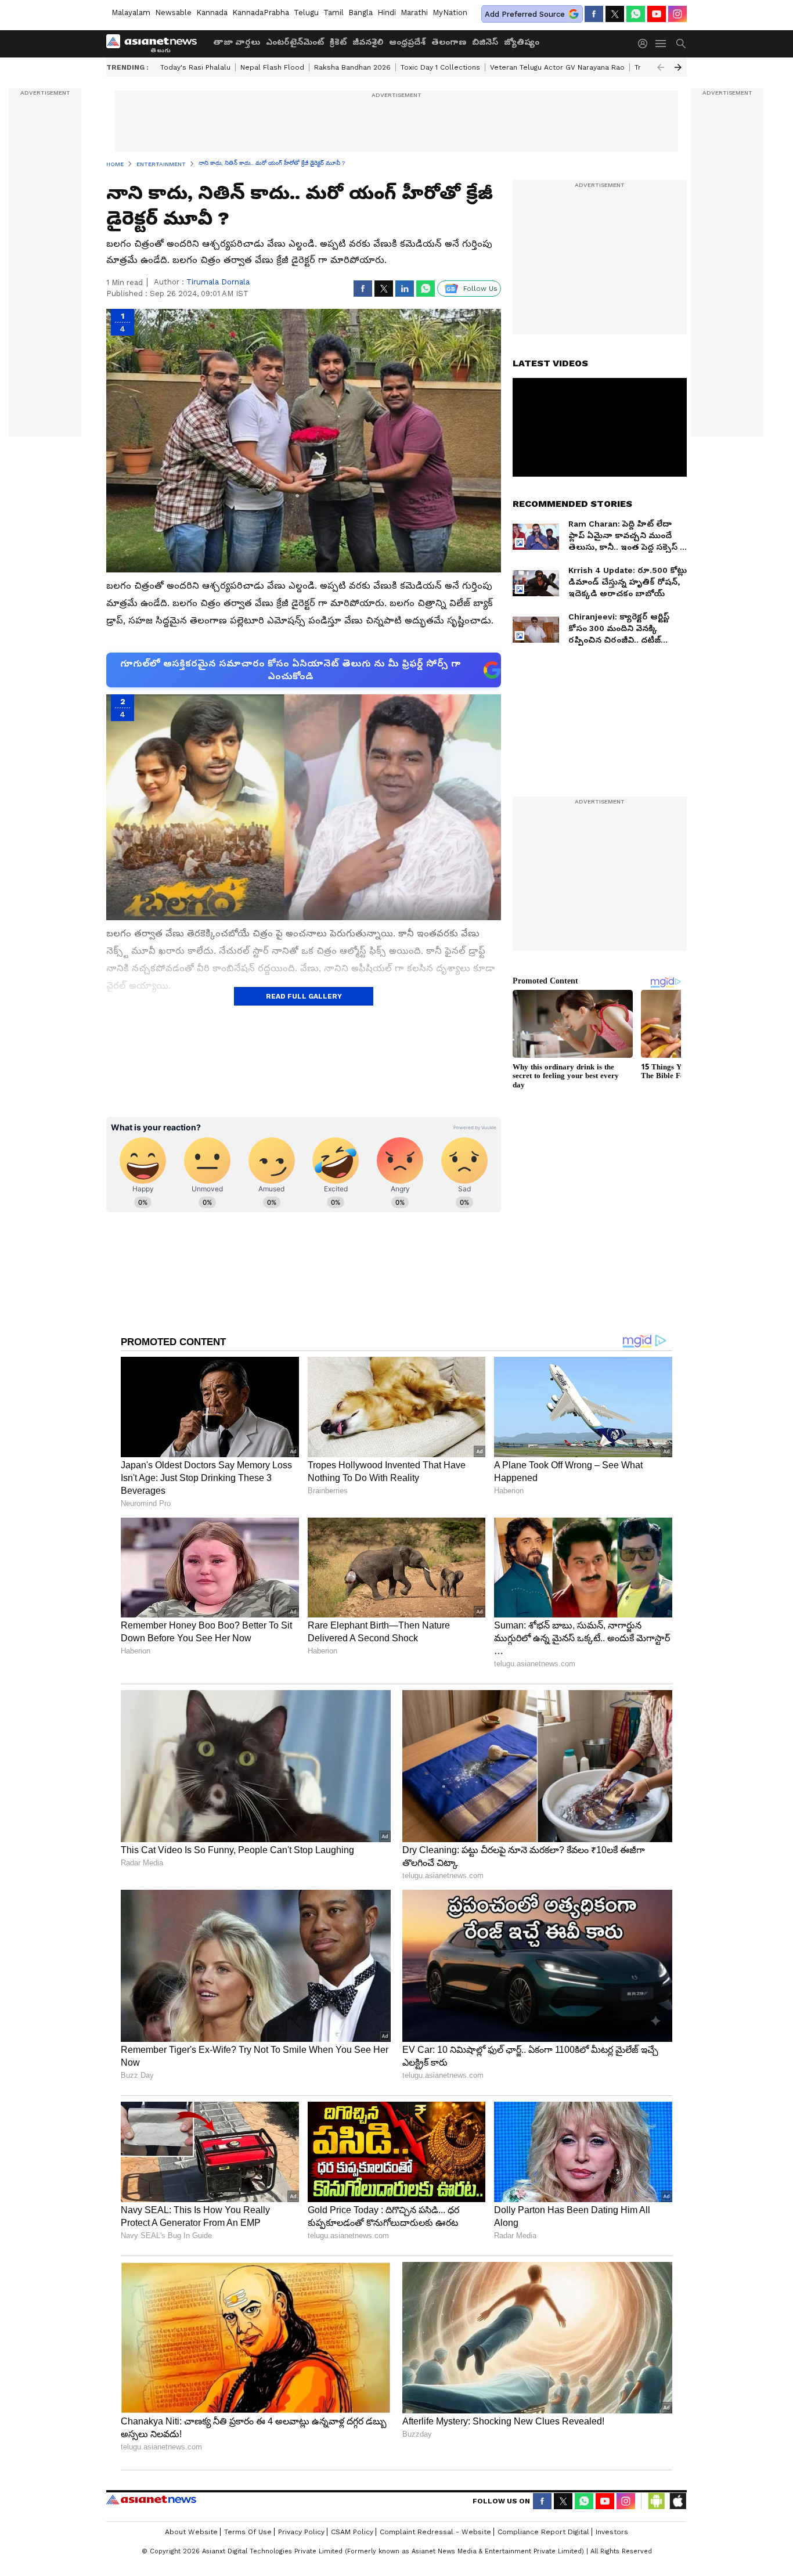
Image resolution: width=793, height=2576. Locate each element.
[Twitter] (615, 14)
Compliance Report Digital (543, 2532)
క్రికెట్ (338, 42)
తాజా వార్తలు (237, 42)
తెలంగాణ (449, 42)
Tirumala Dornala (218, 282)
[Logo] (156, 44)
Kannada (212, 12)
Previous (661, 67)
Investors (612, 2532)
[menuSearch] (681, 44)
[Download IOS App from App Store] (677, 2501)
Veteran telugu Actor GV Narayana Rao (557, 67)
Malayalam (131, 12)
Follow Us (480, 289)
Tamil (334, 12)
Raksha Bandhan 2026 (352, 67)
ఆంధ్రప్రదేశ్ (407, 42)
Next (678, 67)
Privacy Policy (301, 2532)
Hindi (387, 12)
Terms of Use (248, 2532)
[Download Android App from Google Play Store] (657, 2501)
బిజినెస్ (485, 42)
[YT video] (657, 14)
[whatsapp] (636, 14)
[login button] (646, 44)
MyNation (450, 12)
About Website (191, 2532)
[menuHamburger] (661, 44)
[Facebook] (594, 14)
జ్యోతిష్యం (522, 42)
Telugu (306, 12)
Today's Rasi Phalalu (195, 67)
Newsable (173, 12)
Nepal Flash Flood (272, 67)
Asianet (151, 2499)
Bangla (361, 12)
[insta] (677, 14)
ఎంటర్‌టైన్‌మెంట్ (295, 42)
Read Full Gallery (304, 996)
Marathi (414, 12)
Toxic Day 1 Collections (440, 67)
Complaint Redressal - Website (435, 2532)
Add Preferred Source (525, 14)
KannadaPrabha (261, 12)
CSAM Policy (352, 2532)
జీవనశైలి (368, 42)
